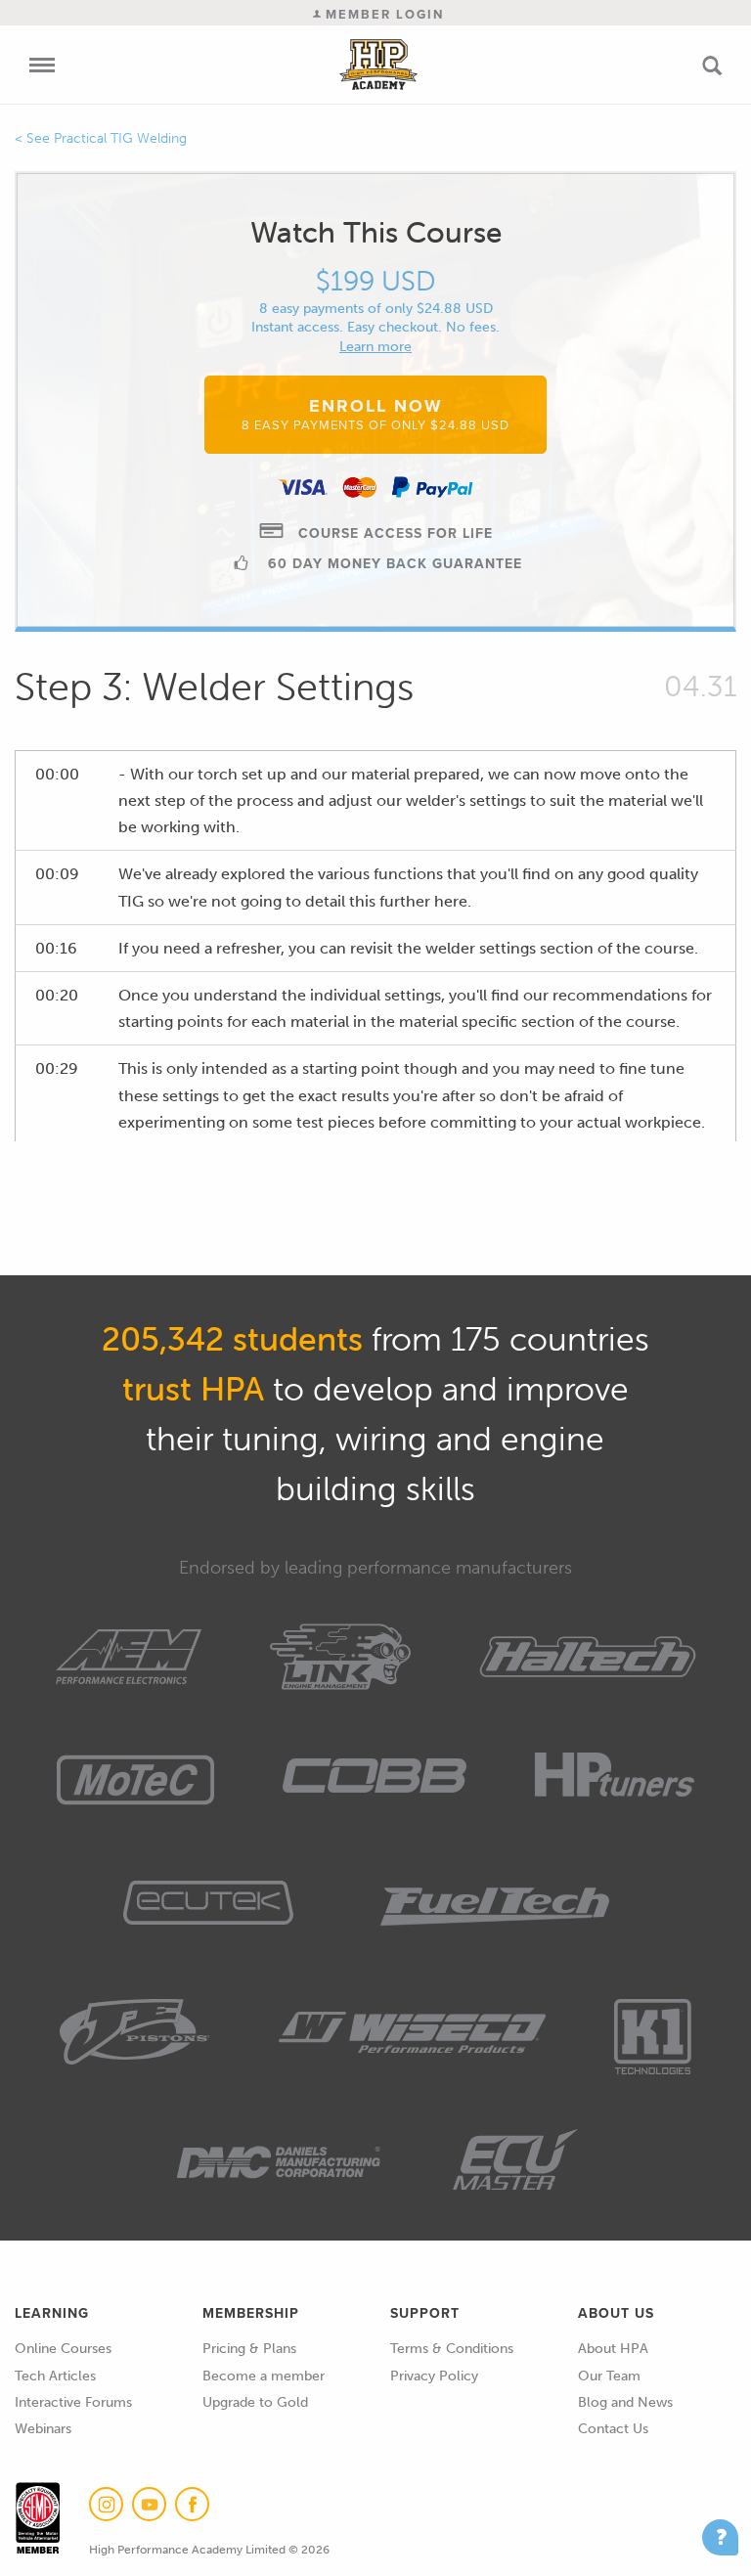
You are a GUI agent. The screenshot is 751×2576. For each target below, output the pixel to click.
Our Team (609, 2376)
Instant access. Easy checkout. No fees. (375, 327)
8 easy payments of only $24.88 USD (376, 309)
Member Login (382, 14)
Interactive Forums (73, 2402)
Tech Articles (55, 2376)
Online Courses (63, 2349)
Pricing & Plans (249, 2349)
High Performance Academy (379, 65)
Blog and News (625, 2402)
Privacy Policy (434, 2376)
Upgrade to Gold (255, 2402)
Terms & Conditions (452, 2349)
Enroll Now (375, 414)
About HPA (613, 2349)
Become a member (264, 2376)
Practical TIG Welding (120, 138)
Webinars (43, 2429)
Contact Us (613, 2429)
